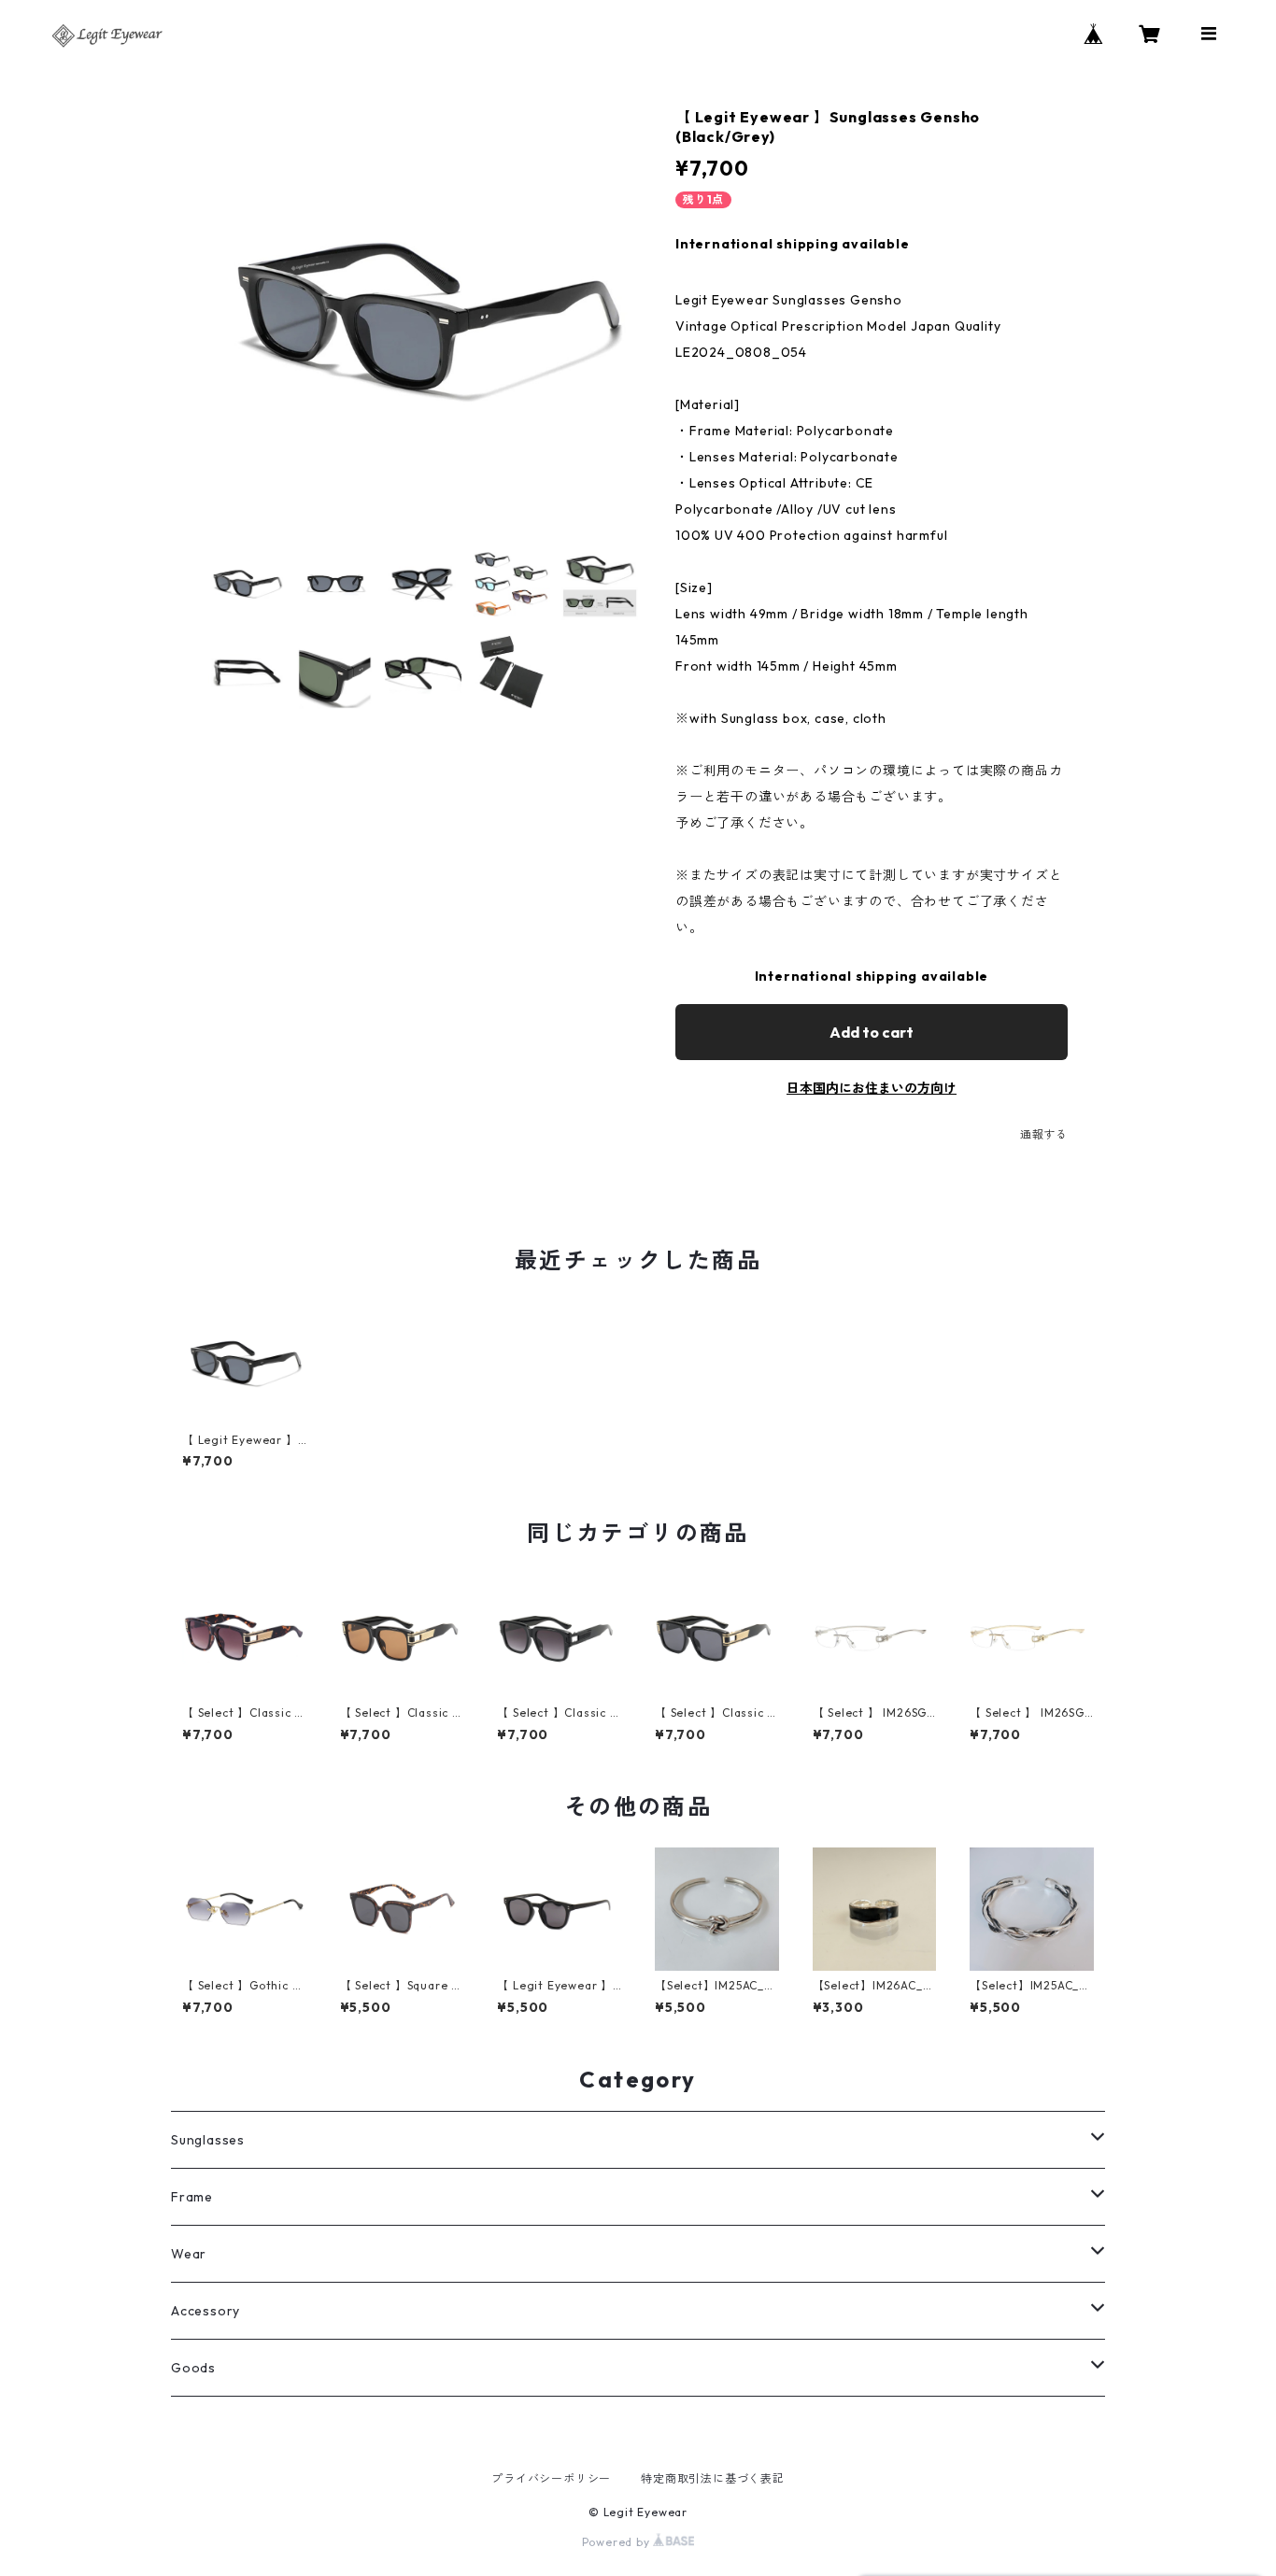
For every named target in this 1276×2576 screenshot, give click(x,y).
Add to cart (872, 1032)
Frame (192, 2197)
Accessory (206, 2311)
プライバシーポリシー (551, 2478)
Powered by (618, 2542)
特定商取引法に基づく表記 (713, 2478)
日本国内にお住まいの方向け (872, 1088)
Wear (189, 2254)
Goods (193, 2368)
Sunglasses (208, 2140)
